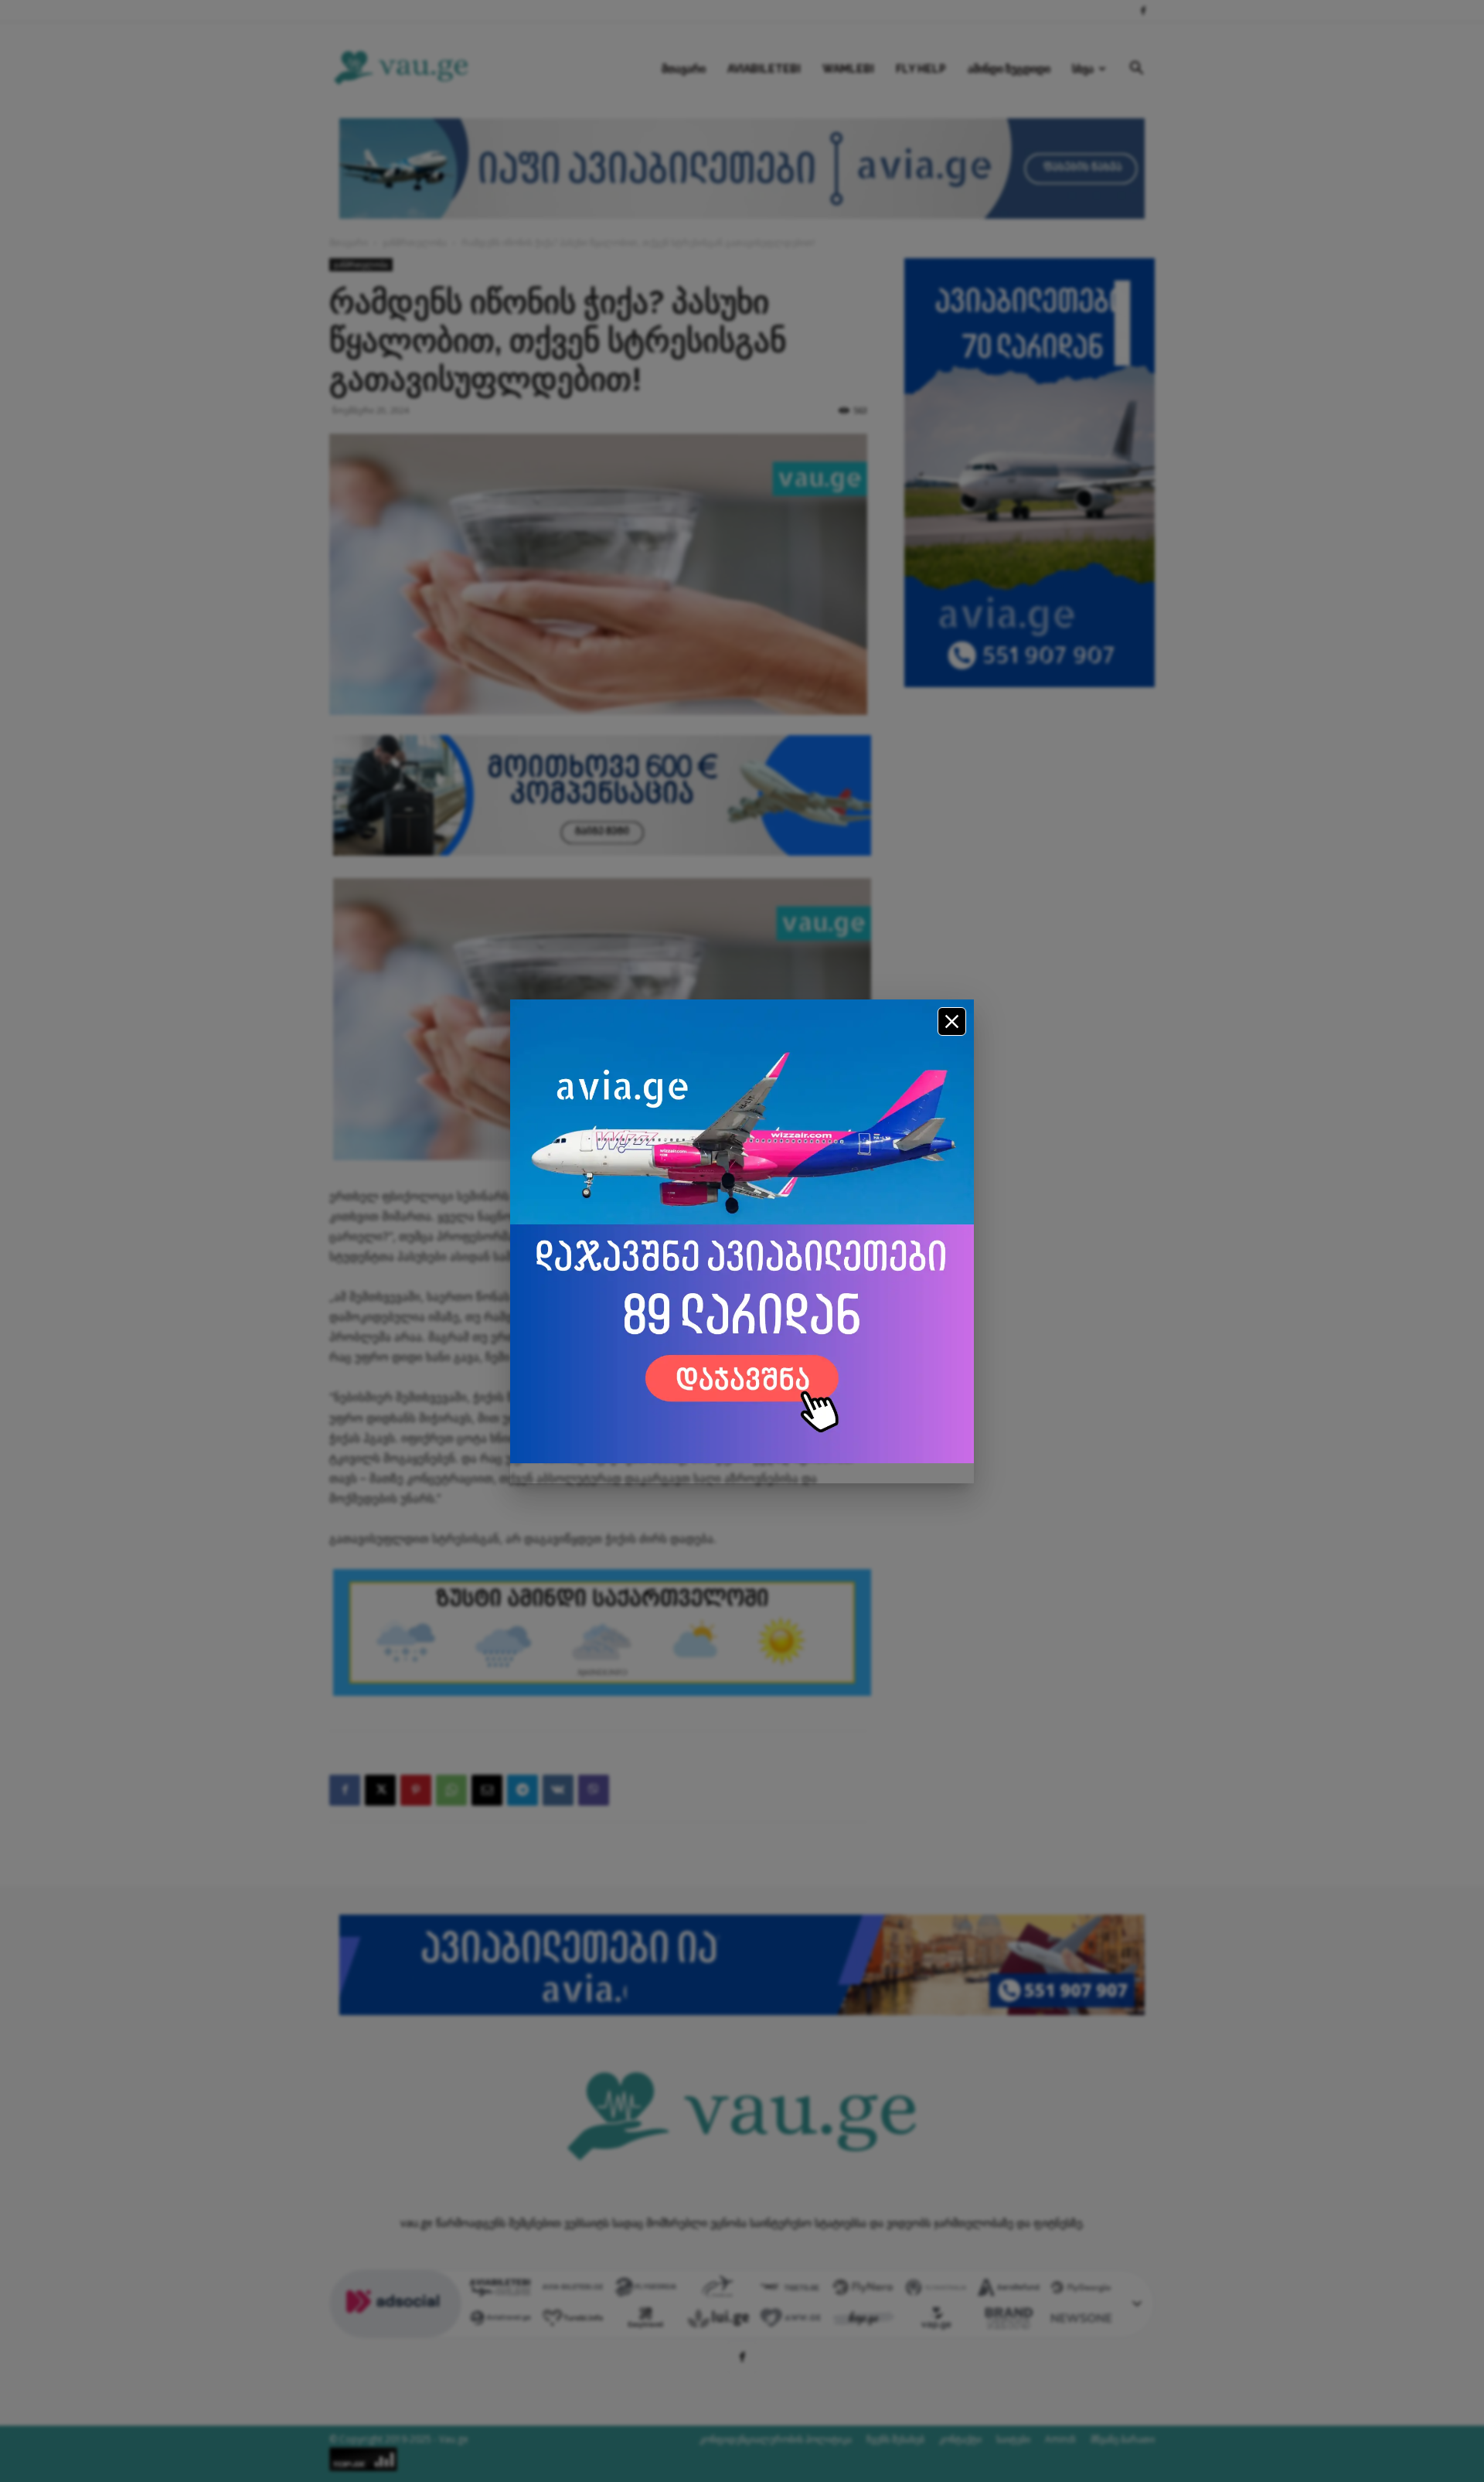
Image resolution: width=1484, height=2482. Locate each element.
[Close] (952, 1021)
